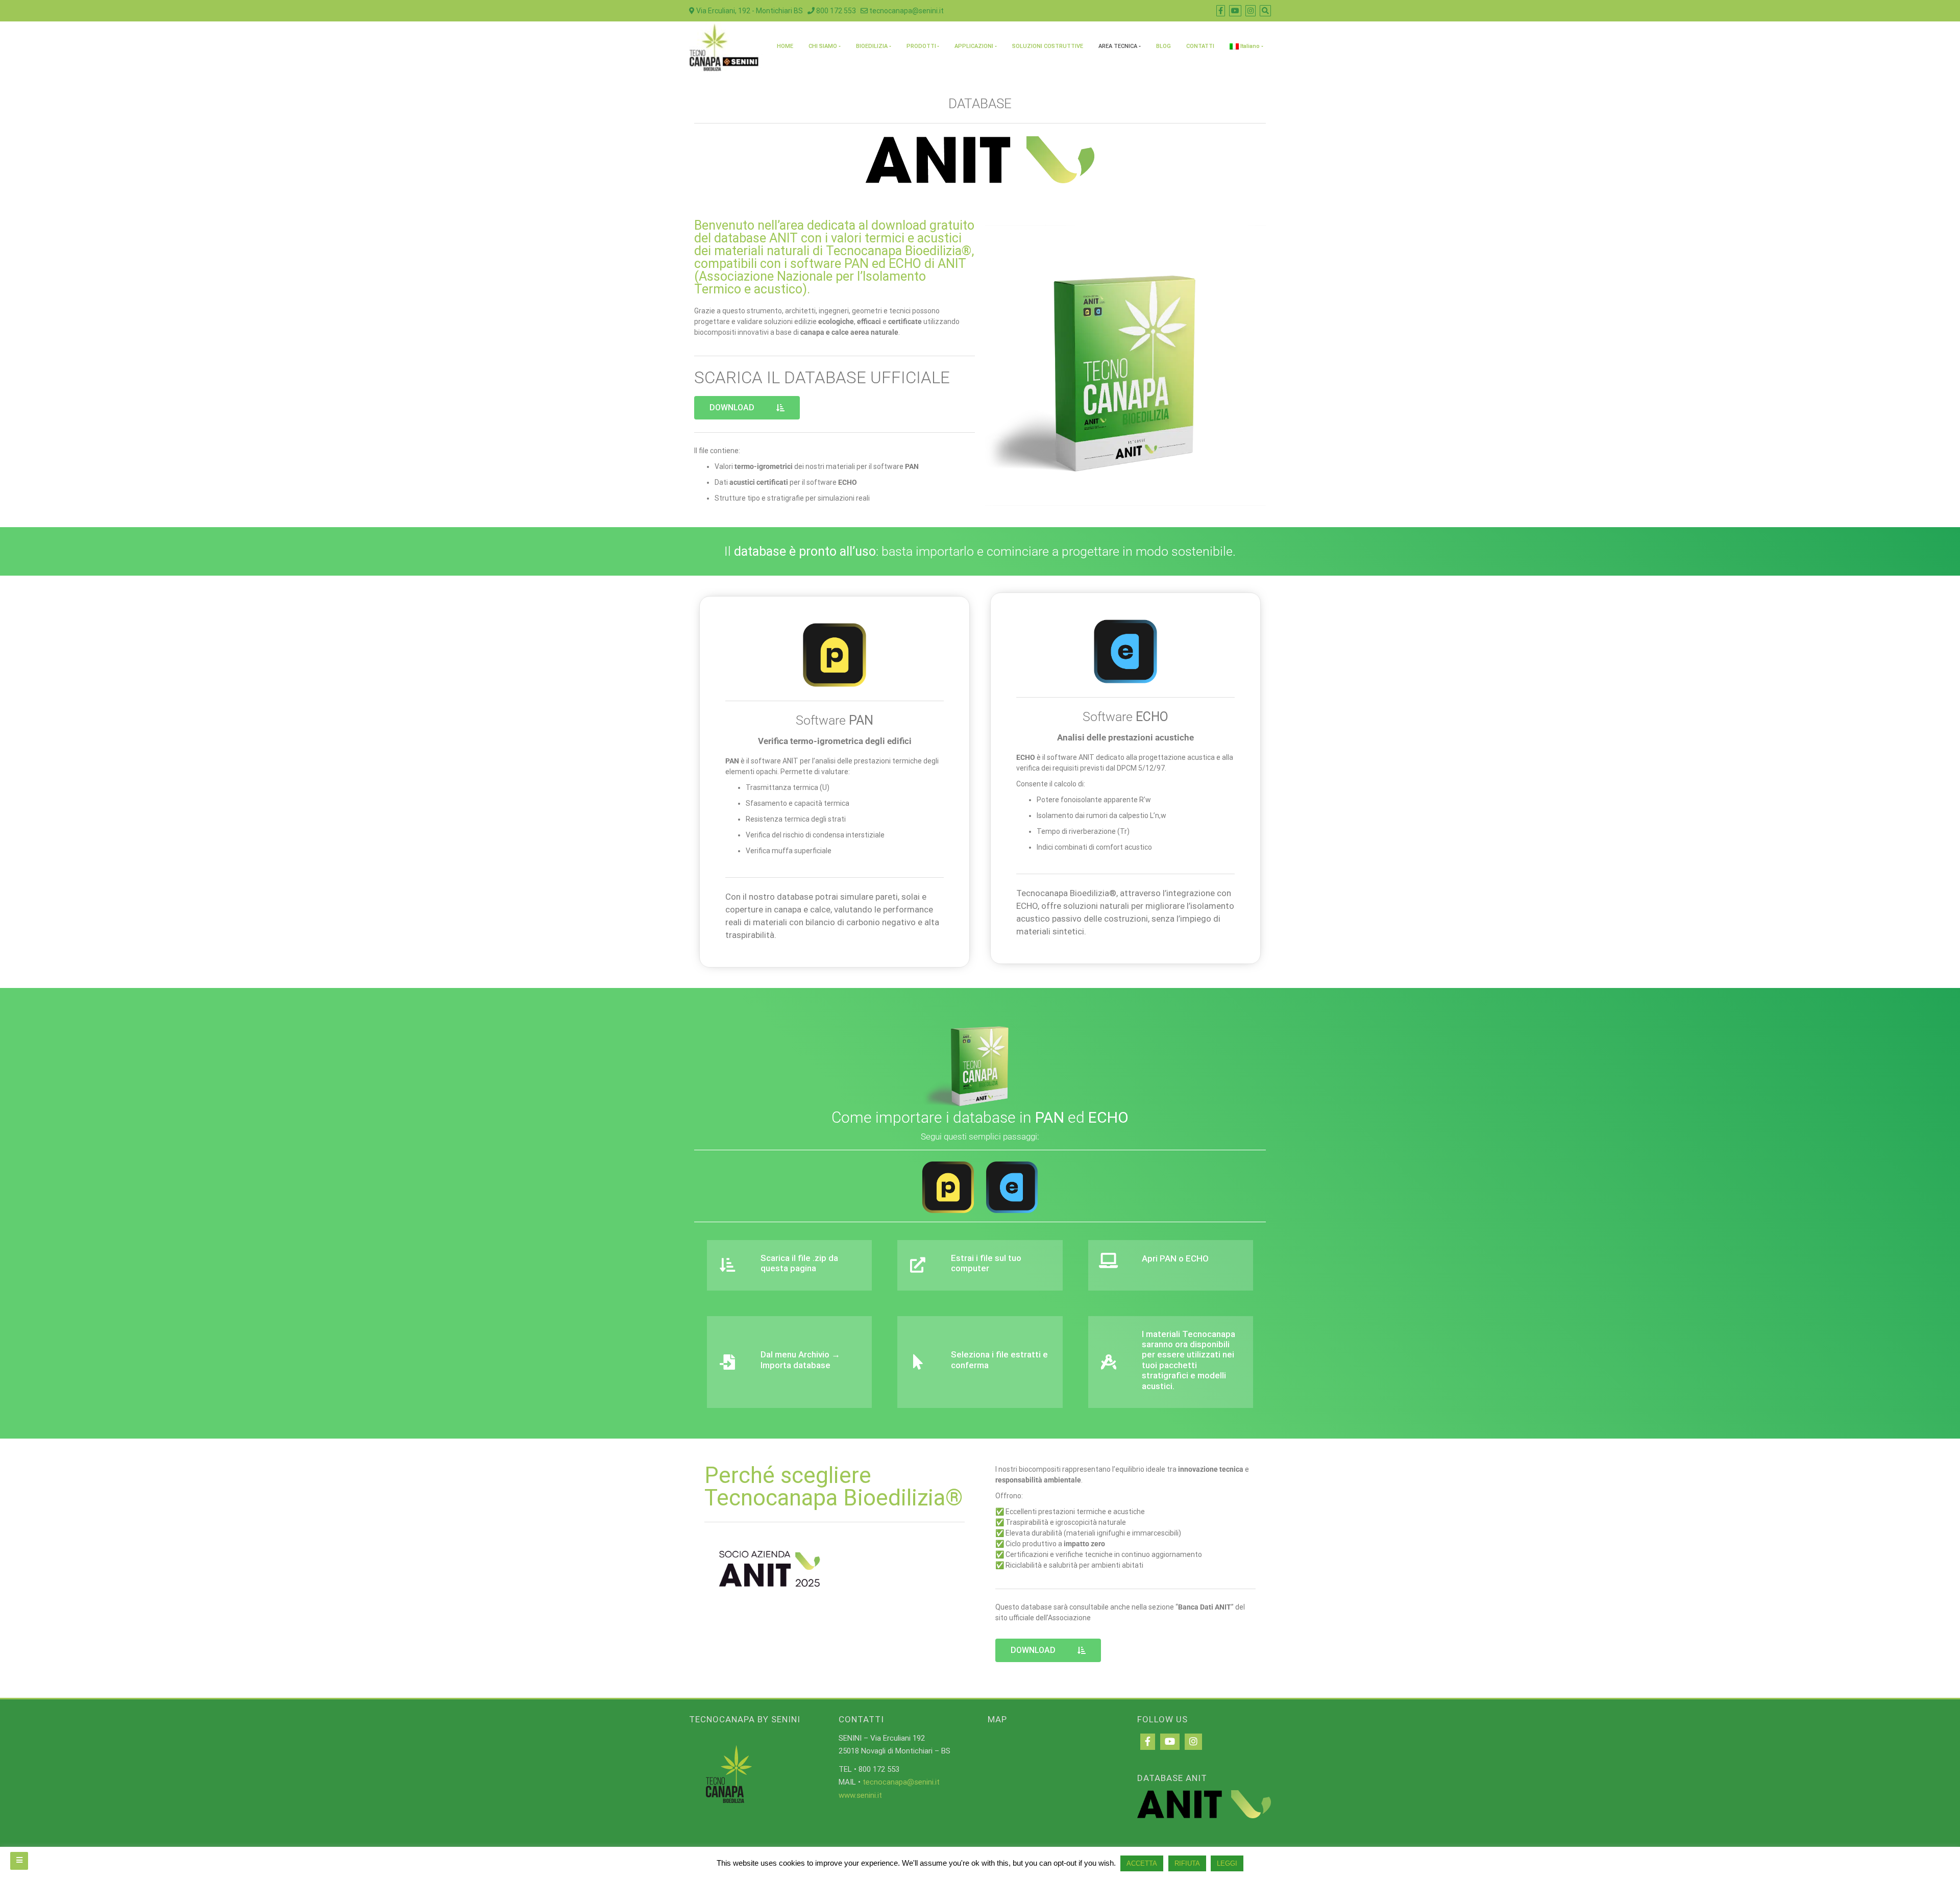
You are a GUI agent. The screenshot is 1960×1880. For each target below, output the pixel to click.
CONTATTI (1200, 46)
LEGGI (1227, 1863)
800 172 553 (835, 11)
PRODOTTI (921, 46)
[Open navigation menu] (19, 1861)
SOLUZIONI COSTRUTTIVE (1048, 46)
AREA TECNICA (1118, 46)
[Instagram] (1193, 1742)
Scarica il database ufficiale (822, 377)
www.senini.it (860, 1795)
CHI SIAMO (823, 46)
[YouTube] (1170, 1742)
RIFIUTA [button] (1187, 1863)
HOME (785, 46)
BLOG (1163, 46)
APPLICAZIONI (974, 46)
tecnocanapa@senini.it (906, 11)
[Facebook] (1148, 1742)
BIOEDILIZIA (872, 46)
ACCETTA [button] (1142, 1863)
